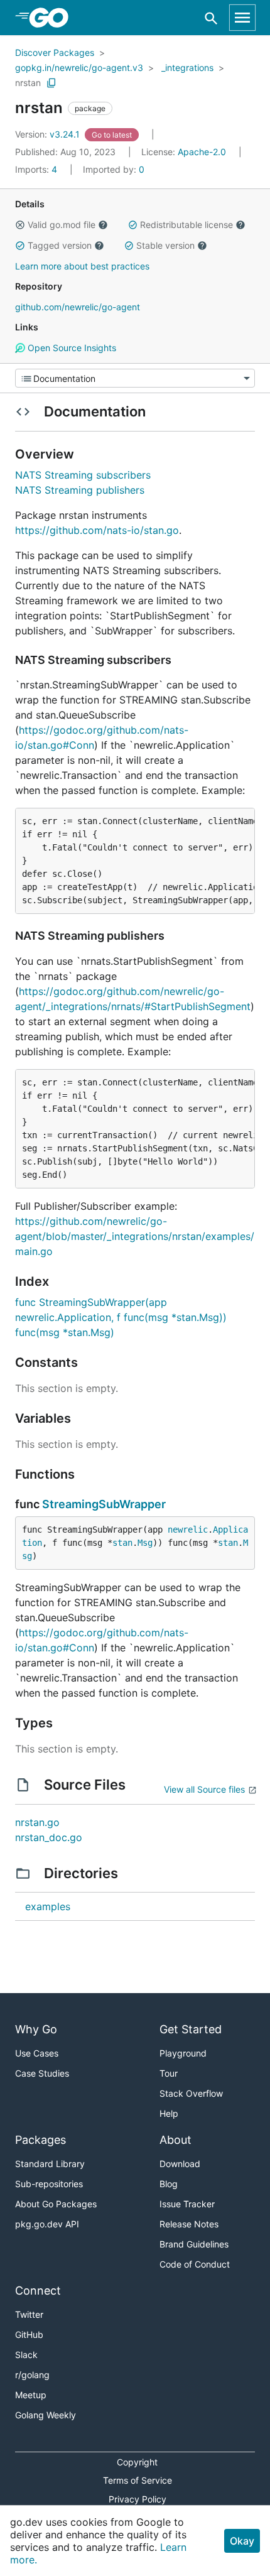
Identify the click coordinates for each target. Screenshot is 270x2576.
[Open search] (211, 18)
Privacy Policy (138, 2499)
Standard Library (50, 2164)
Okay (242, 2541)
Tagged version (60, 245)
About (175, 2140)
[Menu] (135, 378)
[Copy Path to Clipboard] (51, 83)
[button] (20, 225)
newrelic (188, 1530)
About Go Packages (56, 2204)
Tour (169, 2073)
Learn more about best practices (82, 266)
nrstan (28, 83)
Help (169, 2113)
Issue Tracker (187, 2204)
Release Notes (189, 2224)
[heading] (53, 18)
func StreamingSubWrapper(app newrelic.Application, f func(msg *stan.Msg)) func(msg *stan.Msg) (121, 1317)
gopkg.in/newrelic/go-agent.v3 (79, 68)
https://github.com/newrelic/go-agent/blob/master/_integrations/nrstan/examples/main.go (135, 1236)
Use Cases (37, 2053)
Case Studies (42, 2073)
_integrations (187, 68)
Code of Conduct (195, 2264)
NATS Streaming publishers (80, 490)
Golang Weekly (46, 2415)
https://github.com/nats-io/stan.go (97, 530)
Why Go (36, 2029)
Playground (183, 2053)
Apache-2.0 (202, 152)
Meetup (31, 2395)
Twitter (29, 2314)
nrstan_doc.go (49, 1837)
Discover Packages (55, 52)
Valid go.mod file (62, 225)
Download (180, 2164)
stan (122, 1543)
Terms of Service (138, 2480)
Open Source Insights (71, 348)
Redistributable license (186, 225)
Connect (38, 2291)
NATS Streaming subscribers (83, 475)
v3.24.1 (49, 134)
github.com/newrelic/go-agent (78, 307)
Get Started (191, 2029)
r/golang (32, 2375)
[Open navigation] (242, 18)
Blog (169, 2184)
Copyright (137, 2462)
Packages (40, 2140)
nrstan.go (37, 1822)
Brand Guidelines (194, 2244)
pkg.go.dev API (47, 2224)
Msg (145, 1543)
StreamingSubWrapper (104, 1504)
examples (48, 1906)
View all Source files (204, 1789)
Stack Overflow (191, 2093)
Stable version (165, 245)
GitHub (29, 2334)
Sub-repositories (49, 2184)
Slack (26, 2355)
